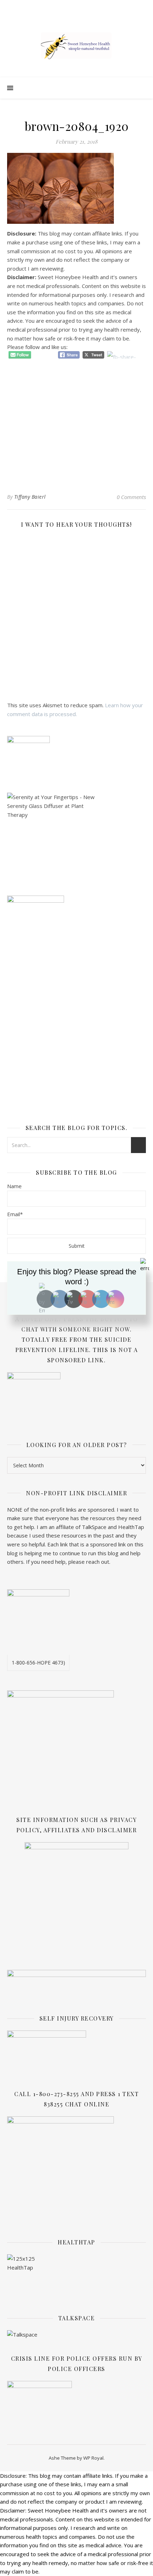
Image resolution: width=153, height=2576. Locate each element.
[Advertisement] (76, 420)
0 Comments (131, 497)
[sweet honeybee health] (76, 46)
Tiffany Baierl (30, 497)
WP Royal (93, 2458)
